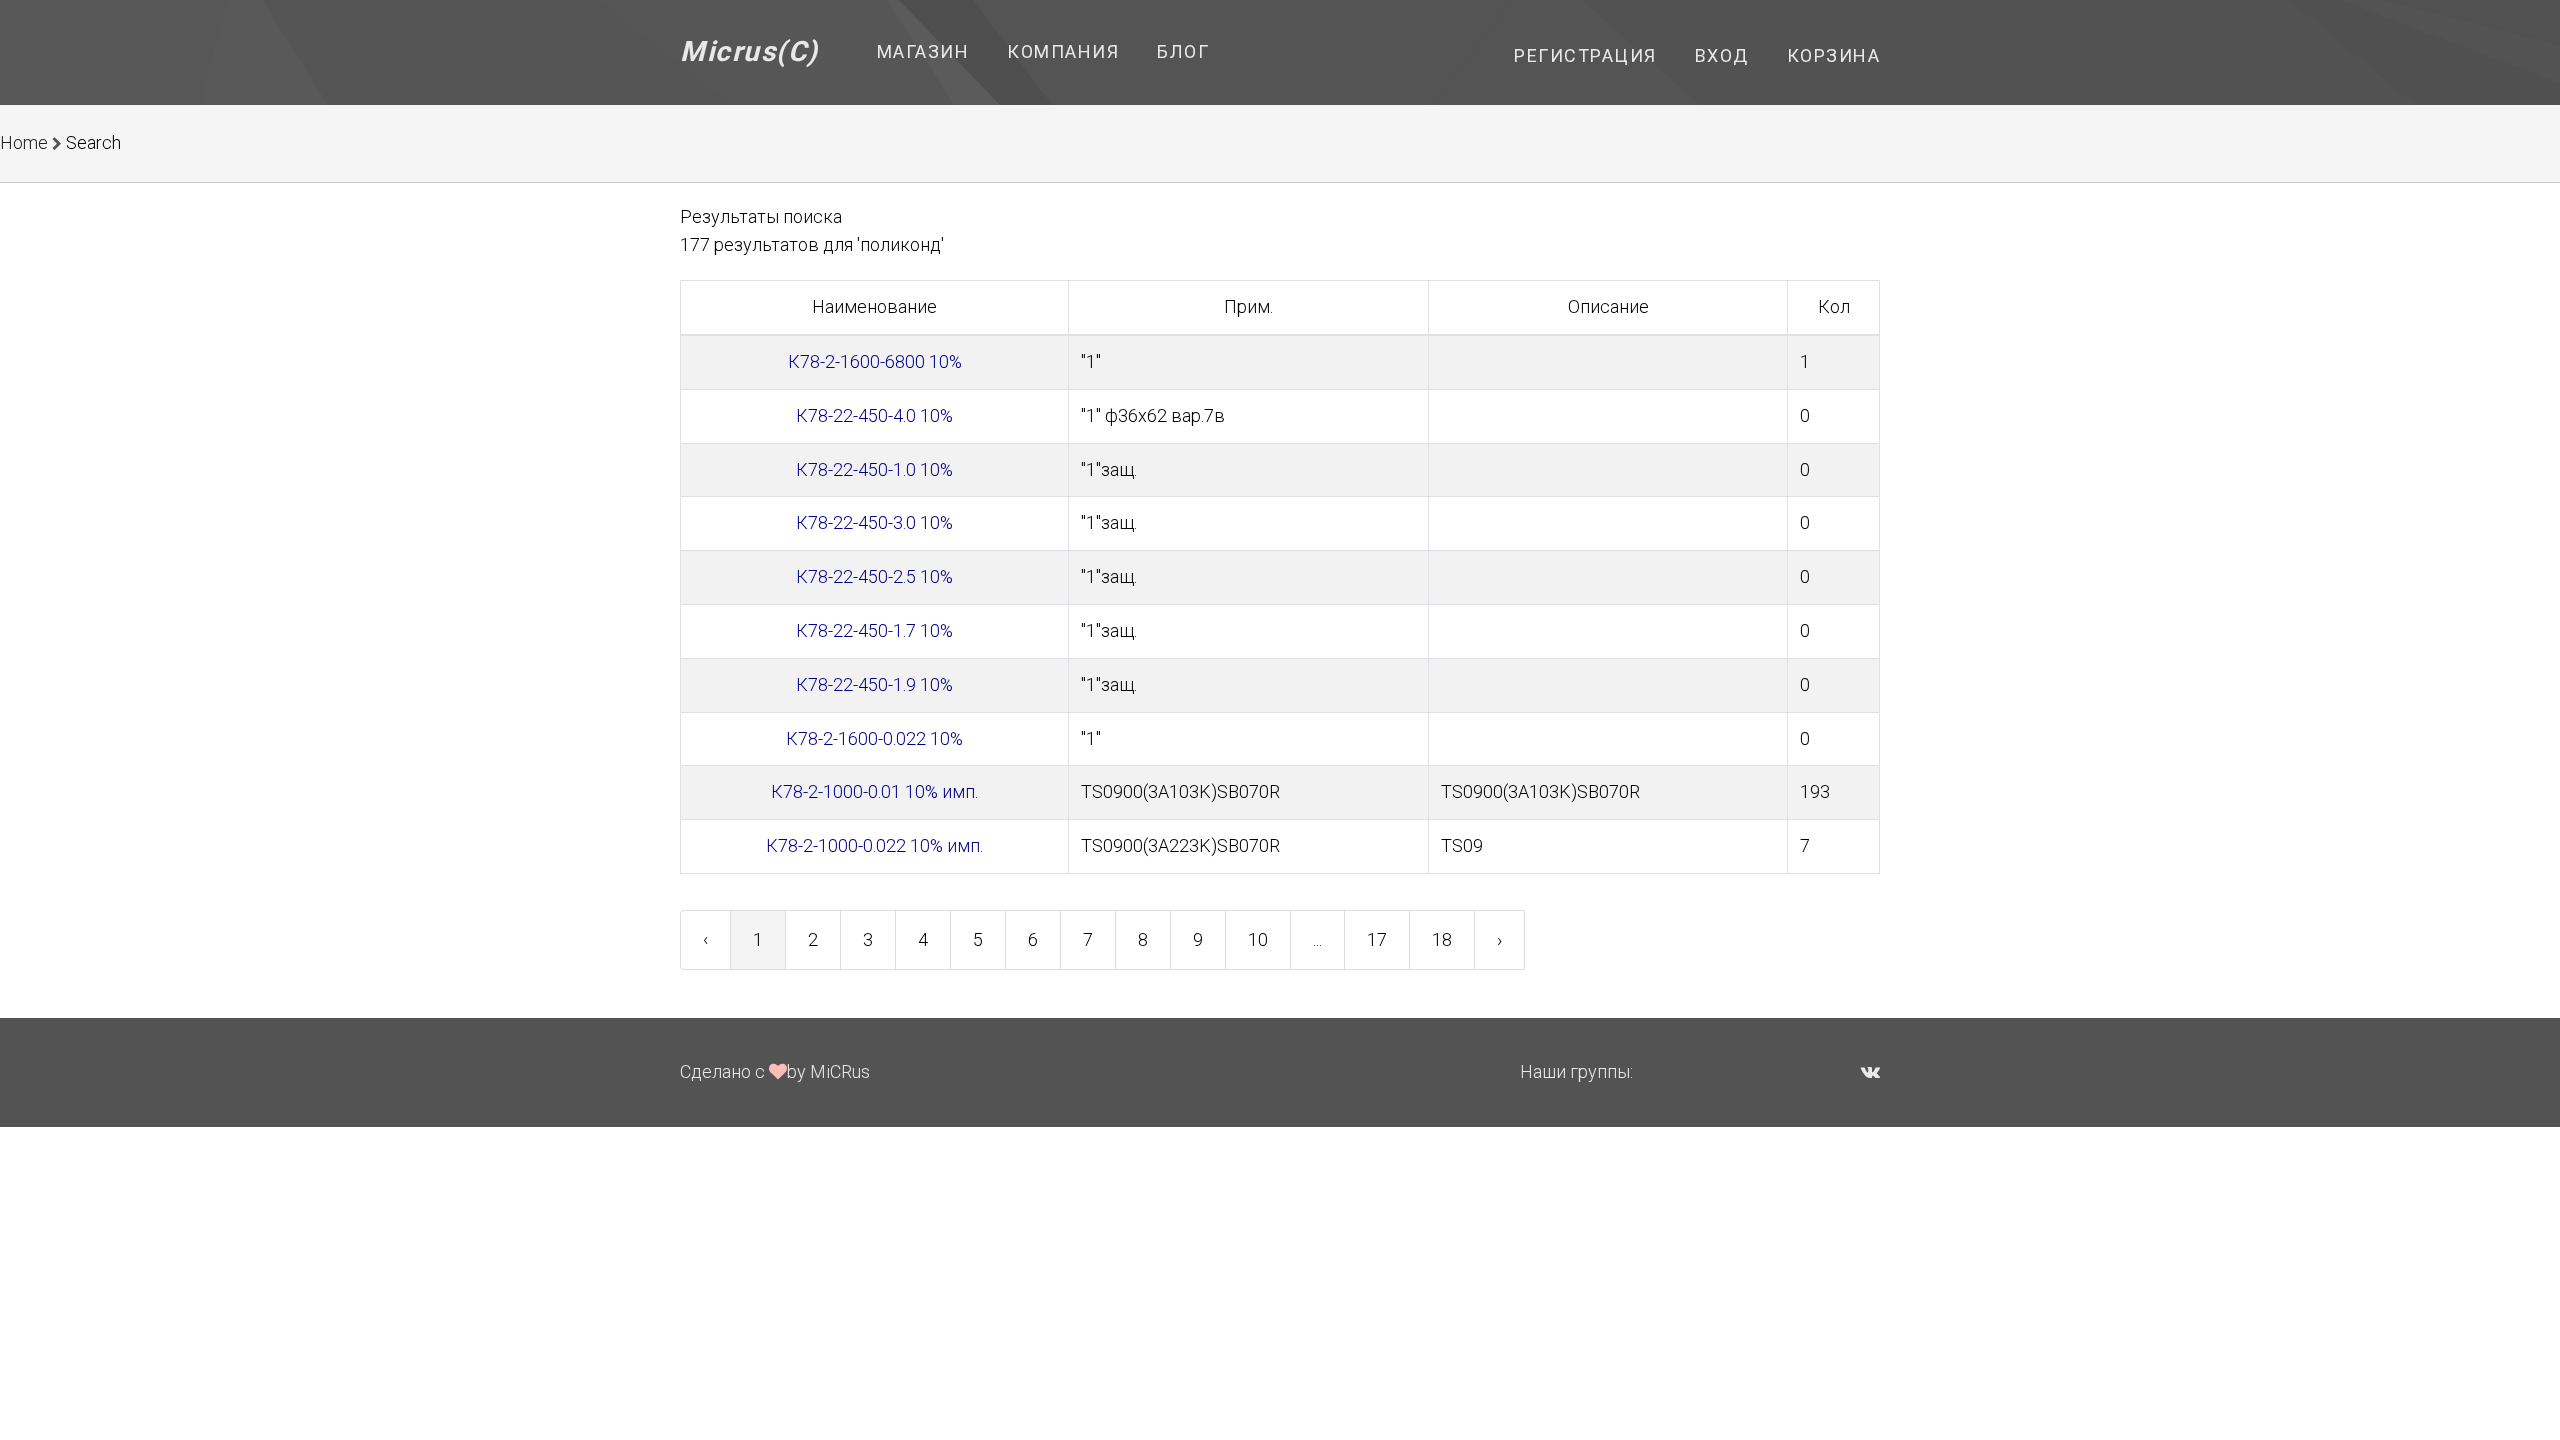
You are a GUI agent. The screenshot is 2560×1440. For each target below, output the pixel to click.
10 (1258, 939)
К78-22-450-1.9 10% (874, 684)
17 (1377, 939)
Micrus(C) (749, 51)
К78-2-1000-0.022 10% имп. (874, 845)
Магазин (923, 51)
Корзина (1834, 55)
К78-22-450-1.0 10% (874, 469)
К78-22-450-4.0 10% (874, 415)
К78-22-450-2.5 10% (874, 576)
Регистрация (1585, 55)
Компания (1063, 51)
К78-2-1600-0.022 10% (874, 738)
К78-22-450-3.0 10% (874, 522)
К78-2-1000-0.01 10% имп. (874, 791)
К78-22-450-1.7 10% (874, 630)
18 (1442, 939)
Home (24, 142)
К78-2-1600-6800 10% (875, 361)
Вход (1722, 55)
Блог (1183, 51)
